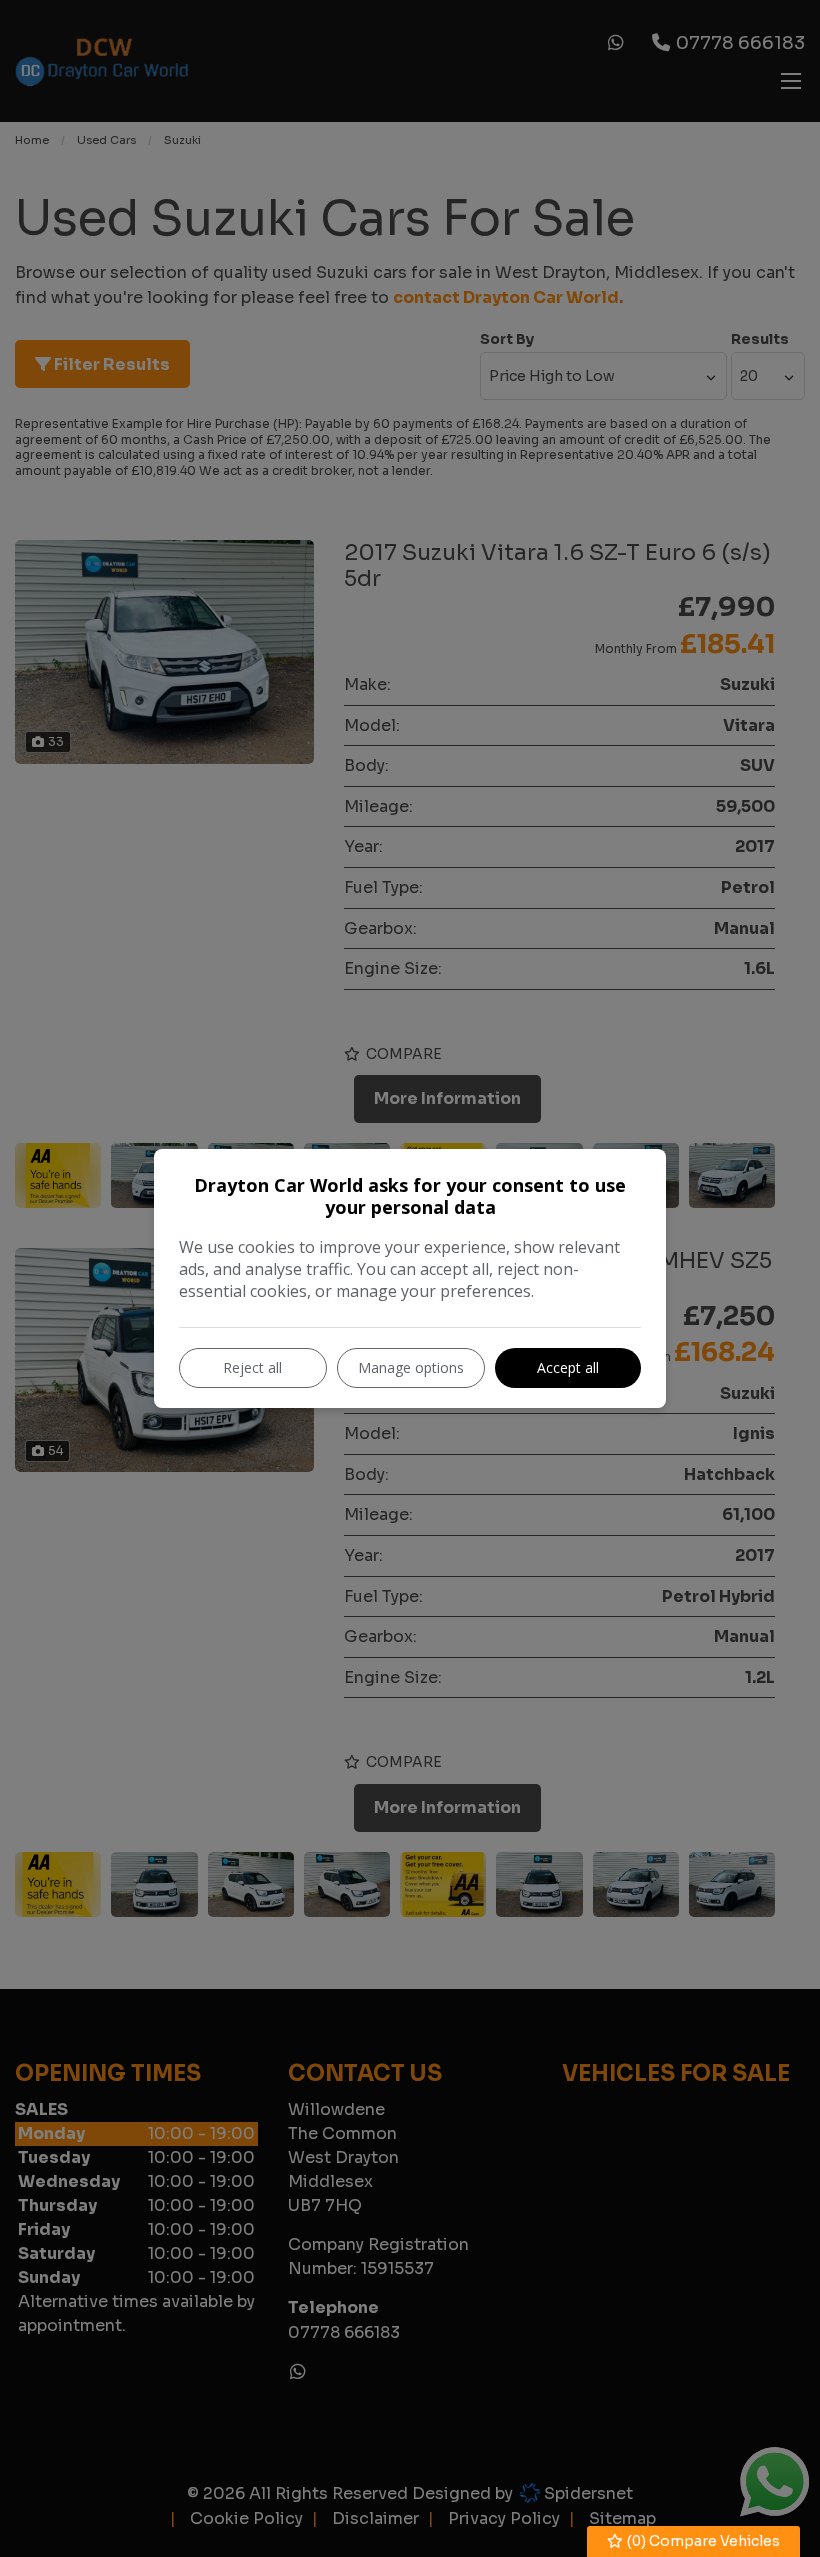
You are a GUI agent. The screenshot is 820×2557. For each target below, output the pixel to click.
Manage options (411, 1367)
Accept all (568, 1367)
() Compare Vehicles (702, 2541)
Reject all (252, 1367)
